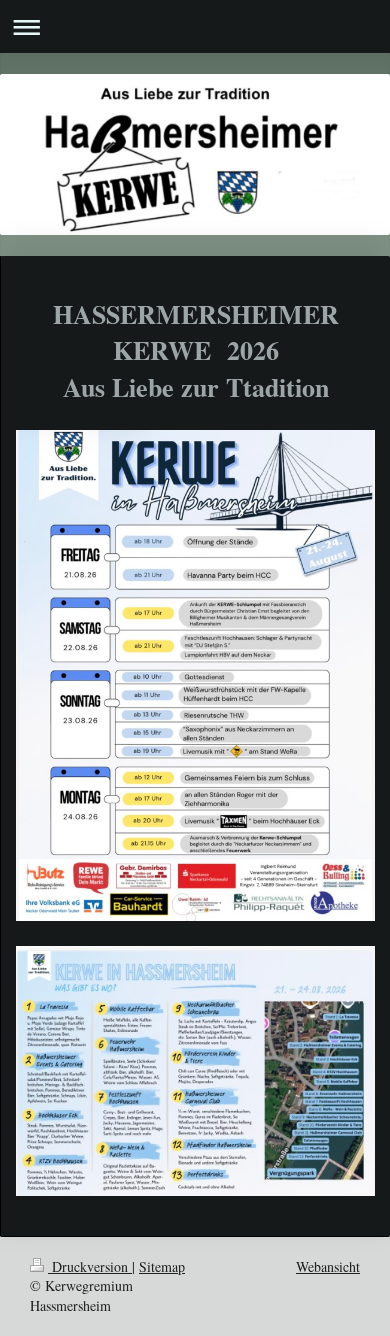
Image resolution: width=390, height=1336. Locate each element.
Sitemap (162, 1266)
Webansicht (328, 1266)
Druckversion (90, 1266)
